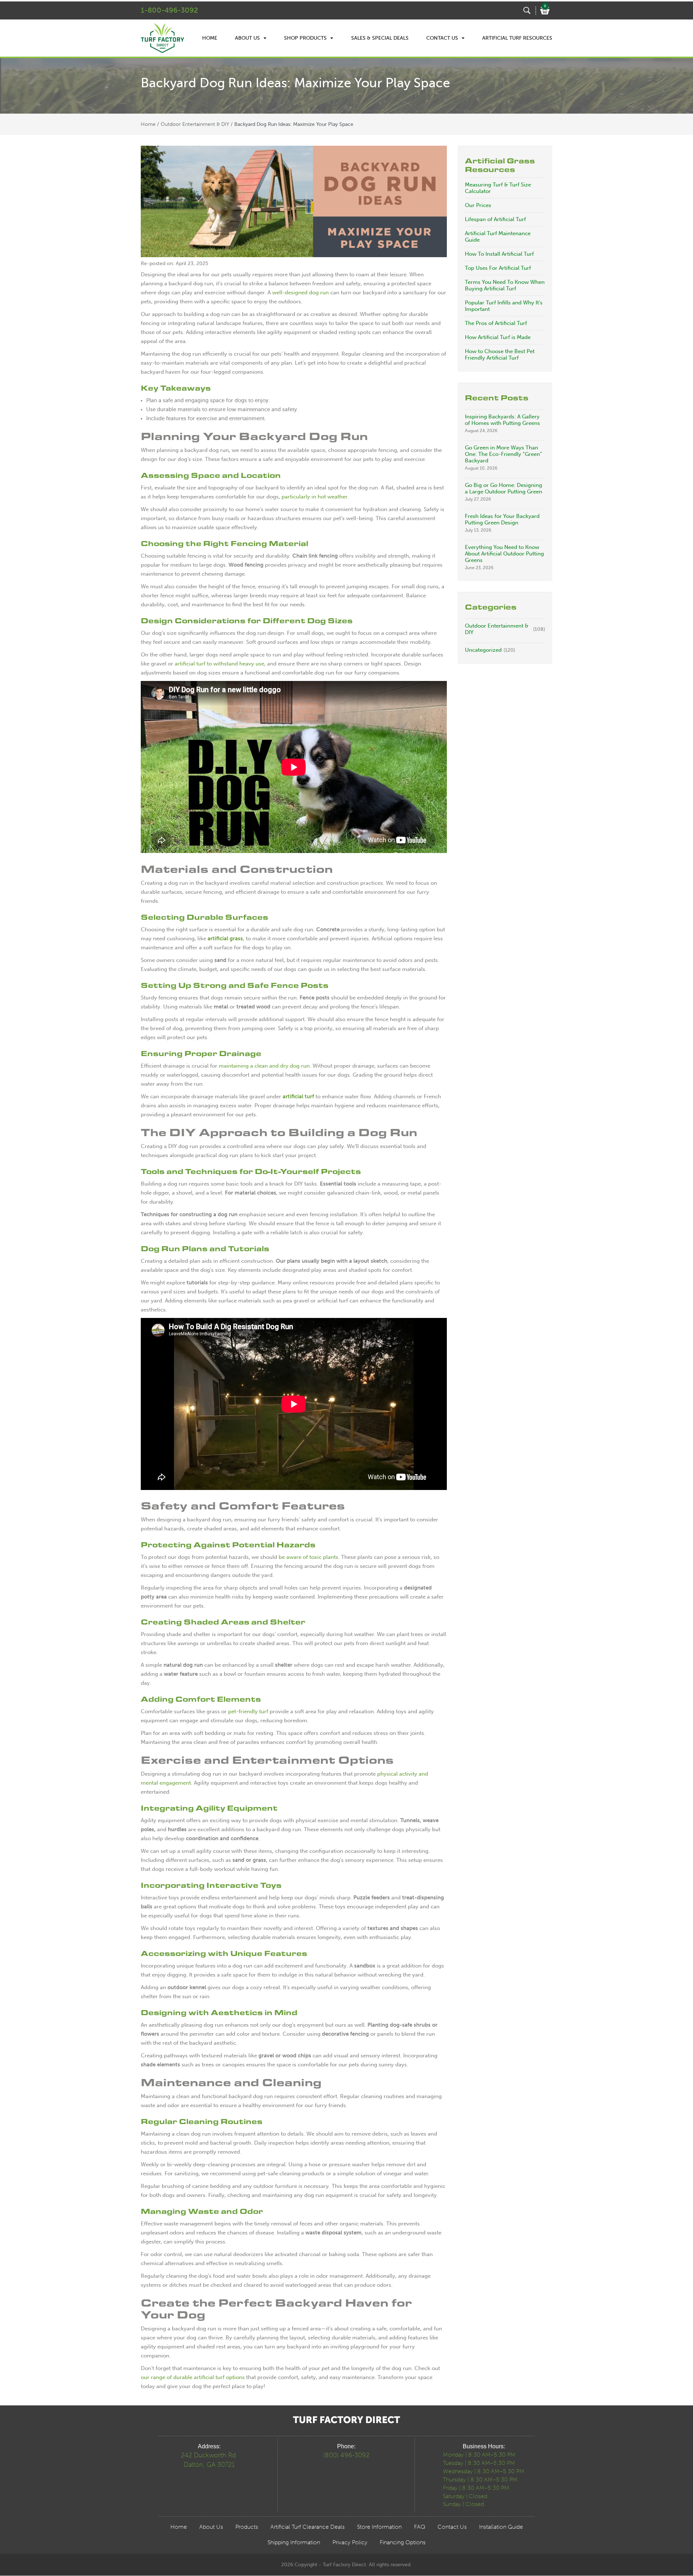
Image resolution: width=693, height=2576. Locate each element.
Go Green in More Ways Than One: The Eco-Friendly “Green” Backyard (503, 454)
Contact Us (442, 38)
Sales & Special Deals (380, 38)
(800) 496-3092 (346, 2455)
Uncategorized (483, 650)
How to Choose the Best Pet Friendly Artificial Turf (500, 355)
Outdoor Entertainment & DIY (195, 124)
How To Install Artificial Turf (499, 254)
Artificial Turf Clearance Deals (308, 2527)
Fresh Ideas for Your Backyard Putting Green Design (502, 519)
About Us (247, 38)
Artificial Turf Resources (517, 38)
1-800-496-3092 (169, 10)
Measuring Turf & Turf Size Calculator (498, 188)
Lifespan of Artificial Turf (495, 219)
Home (210, 38)
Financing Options (403, 2542)
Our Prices (478, 205)
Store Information (379, 2527)
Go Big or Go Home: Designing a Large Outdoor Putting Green (504, 488)
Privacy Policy (350, 2542)
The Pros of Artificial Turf (496, 323)
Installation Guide (501, 2527)
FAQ (420, 2527)
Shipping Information (294, 2542)
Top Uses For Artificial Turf (498, 268)
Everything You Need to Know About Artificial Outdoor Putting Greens (504, 554)
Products (247, 2527)
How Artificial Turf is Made (498, 337)
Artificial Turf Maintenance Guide (498, 237)
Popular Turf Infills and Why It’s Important (504, 306)
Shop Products (305, 38)
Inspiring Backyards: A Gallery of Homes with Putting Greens (502, 420)
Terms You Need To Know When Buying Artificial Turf (505, 285)
